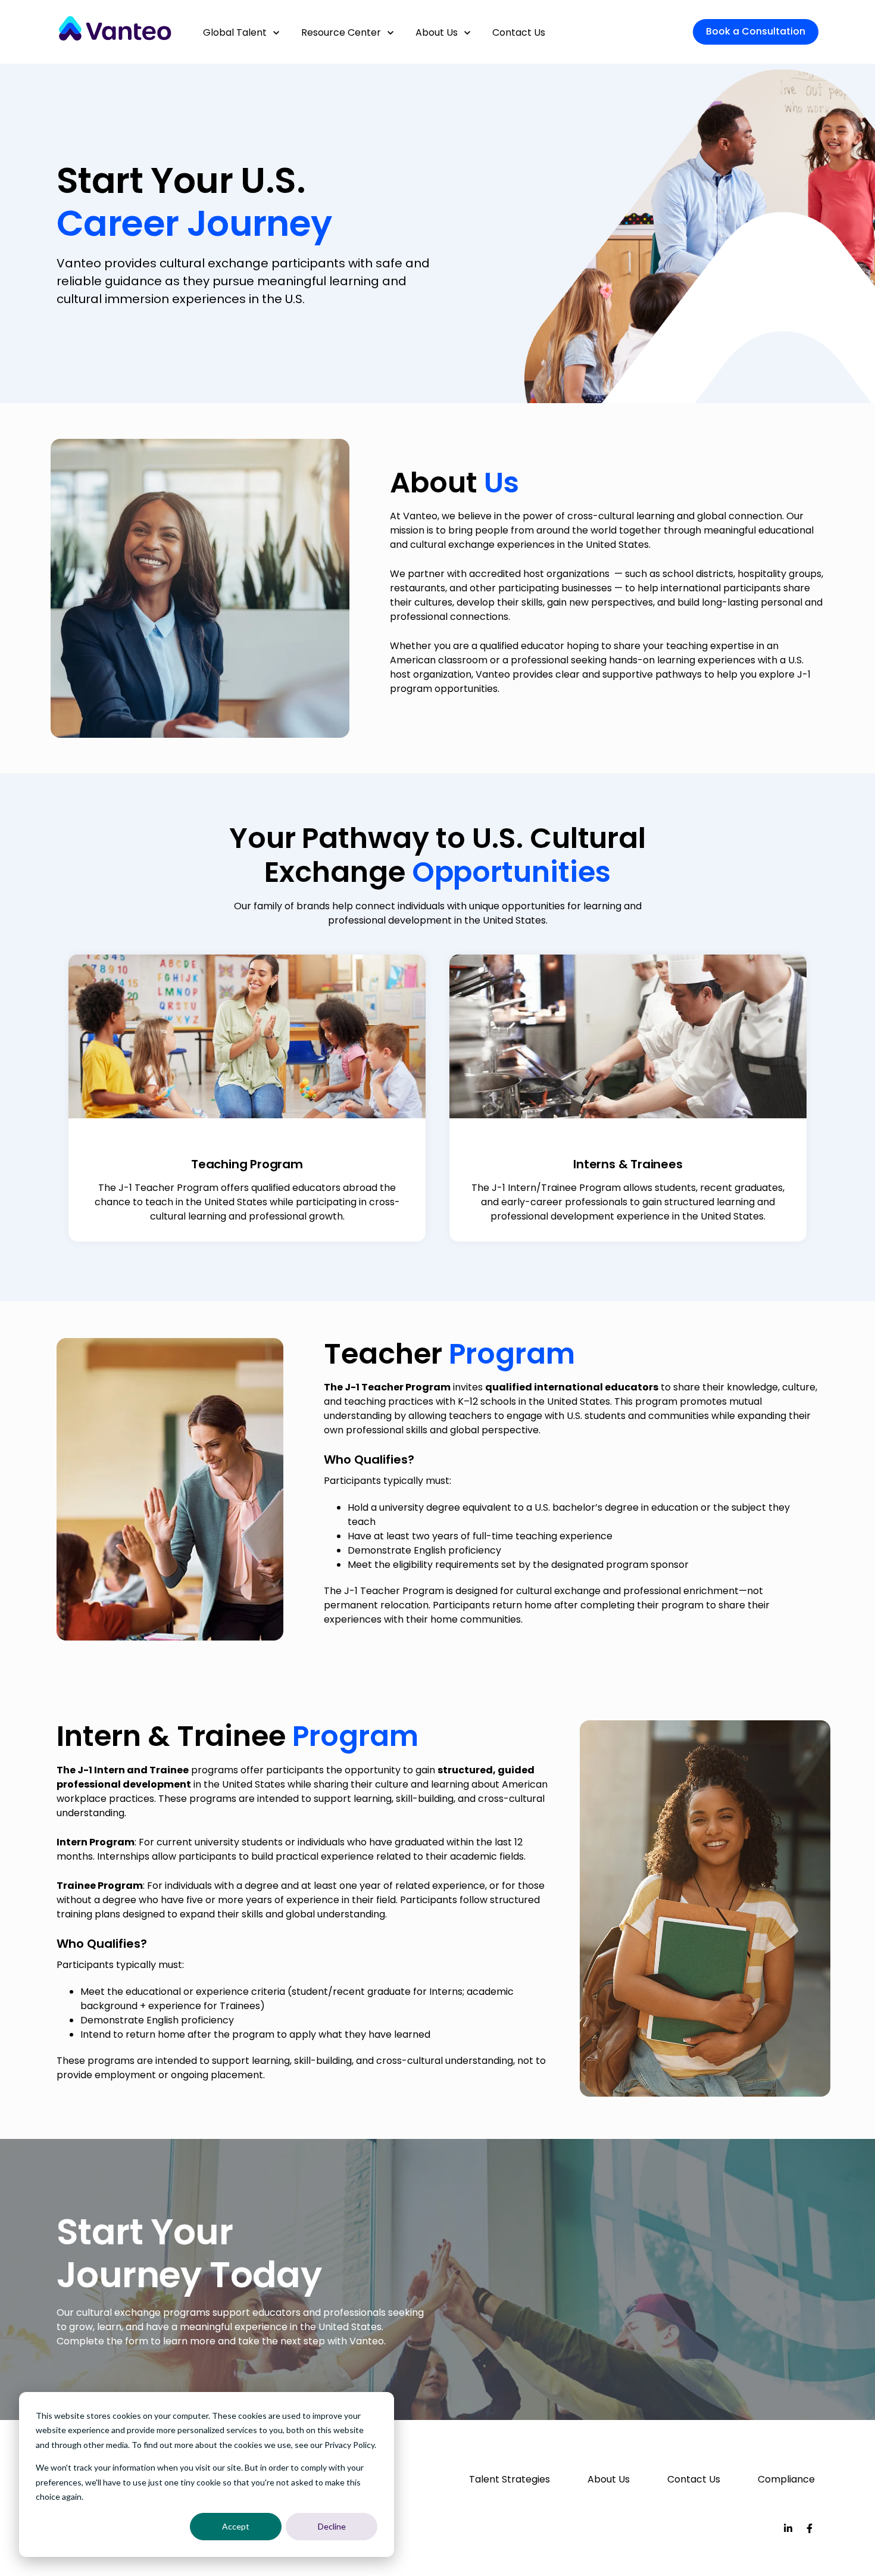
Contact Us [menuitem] (694, 2479)
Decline (332, 2526)
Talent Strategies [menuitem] (510, 2479)
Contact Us (519, 32)
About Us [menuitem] (609, 2479)
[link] (115, 31)
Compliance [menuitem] (786, 2479)
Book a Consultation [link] (756, 31)
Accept (236, 2526)
